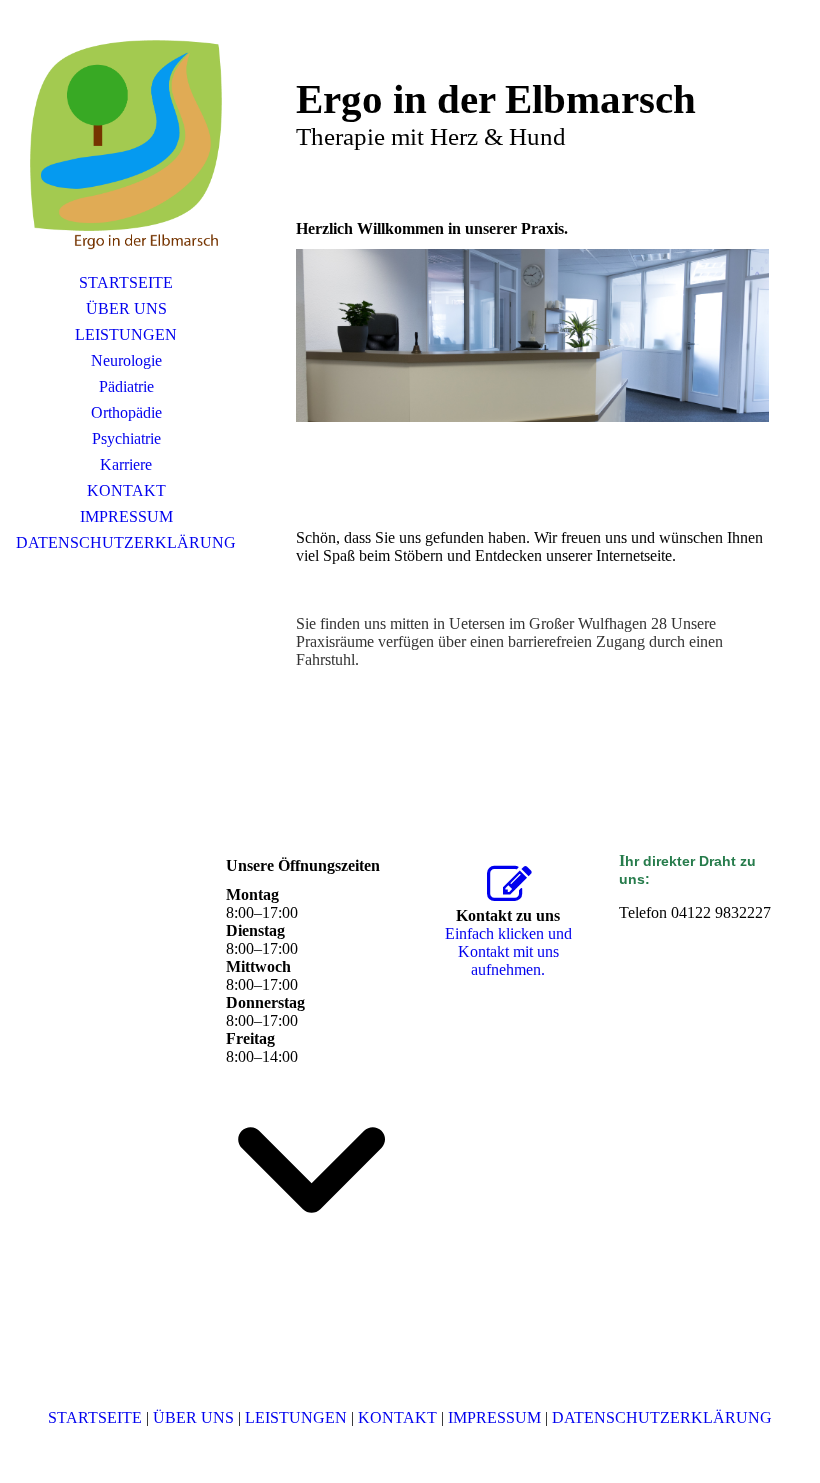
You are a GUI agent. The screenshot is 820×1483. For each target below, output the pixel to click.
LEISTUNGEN (126, 334)
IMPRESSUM (126, 516)
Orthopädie (126, 412)
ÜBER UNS (126, 308)
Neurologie (126, 360)
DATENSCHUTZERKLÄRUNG (126, 542)
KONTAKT (126, 490)
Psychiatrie (126, 438)
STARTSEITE (126, 282)
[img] (126, 145)
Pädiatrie (126, 386)
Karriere (126, 464)
